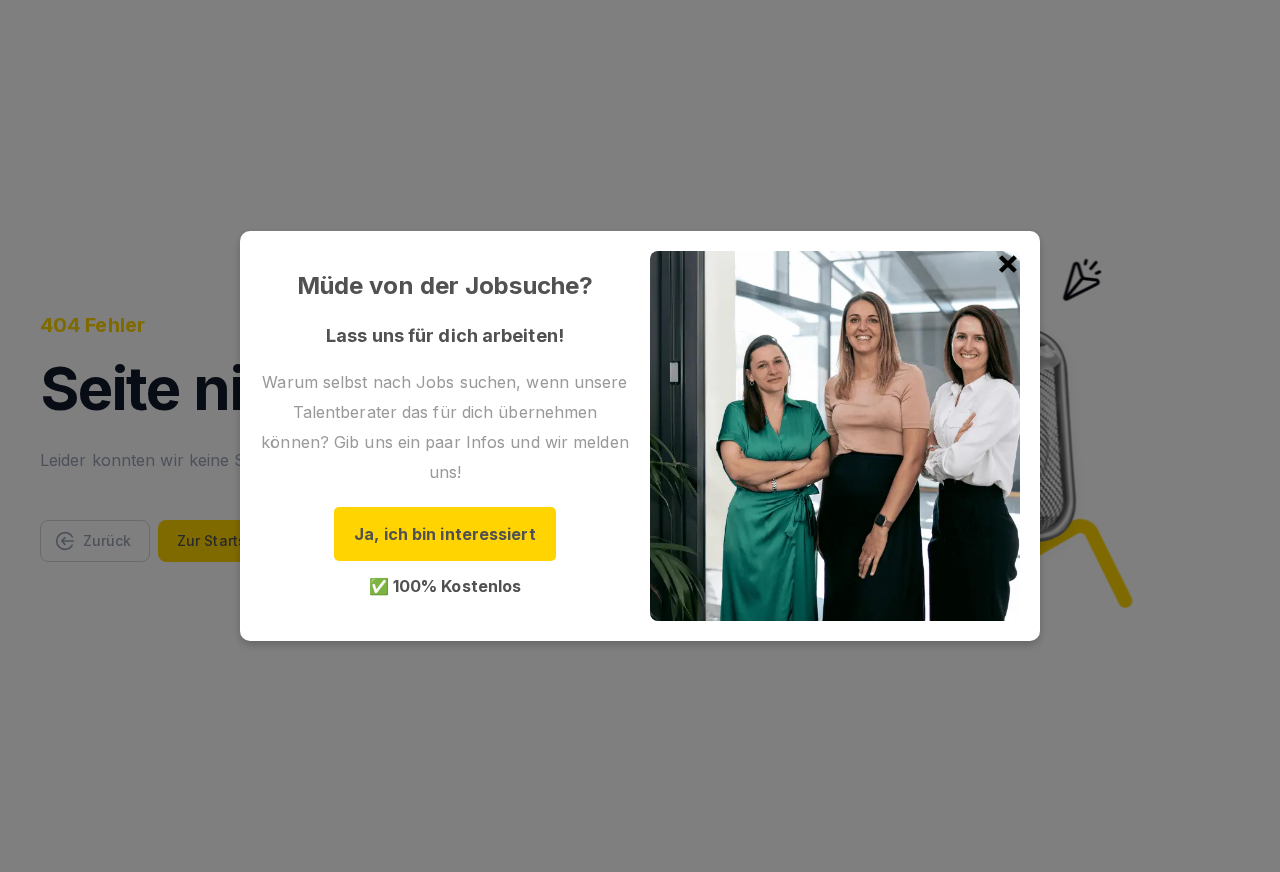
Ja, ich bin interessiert (444, 534)
